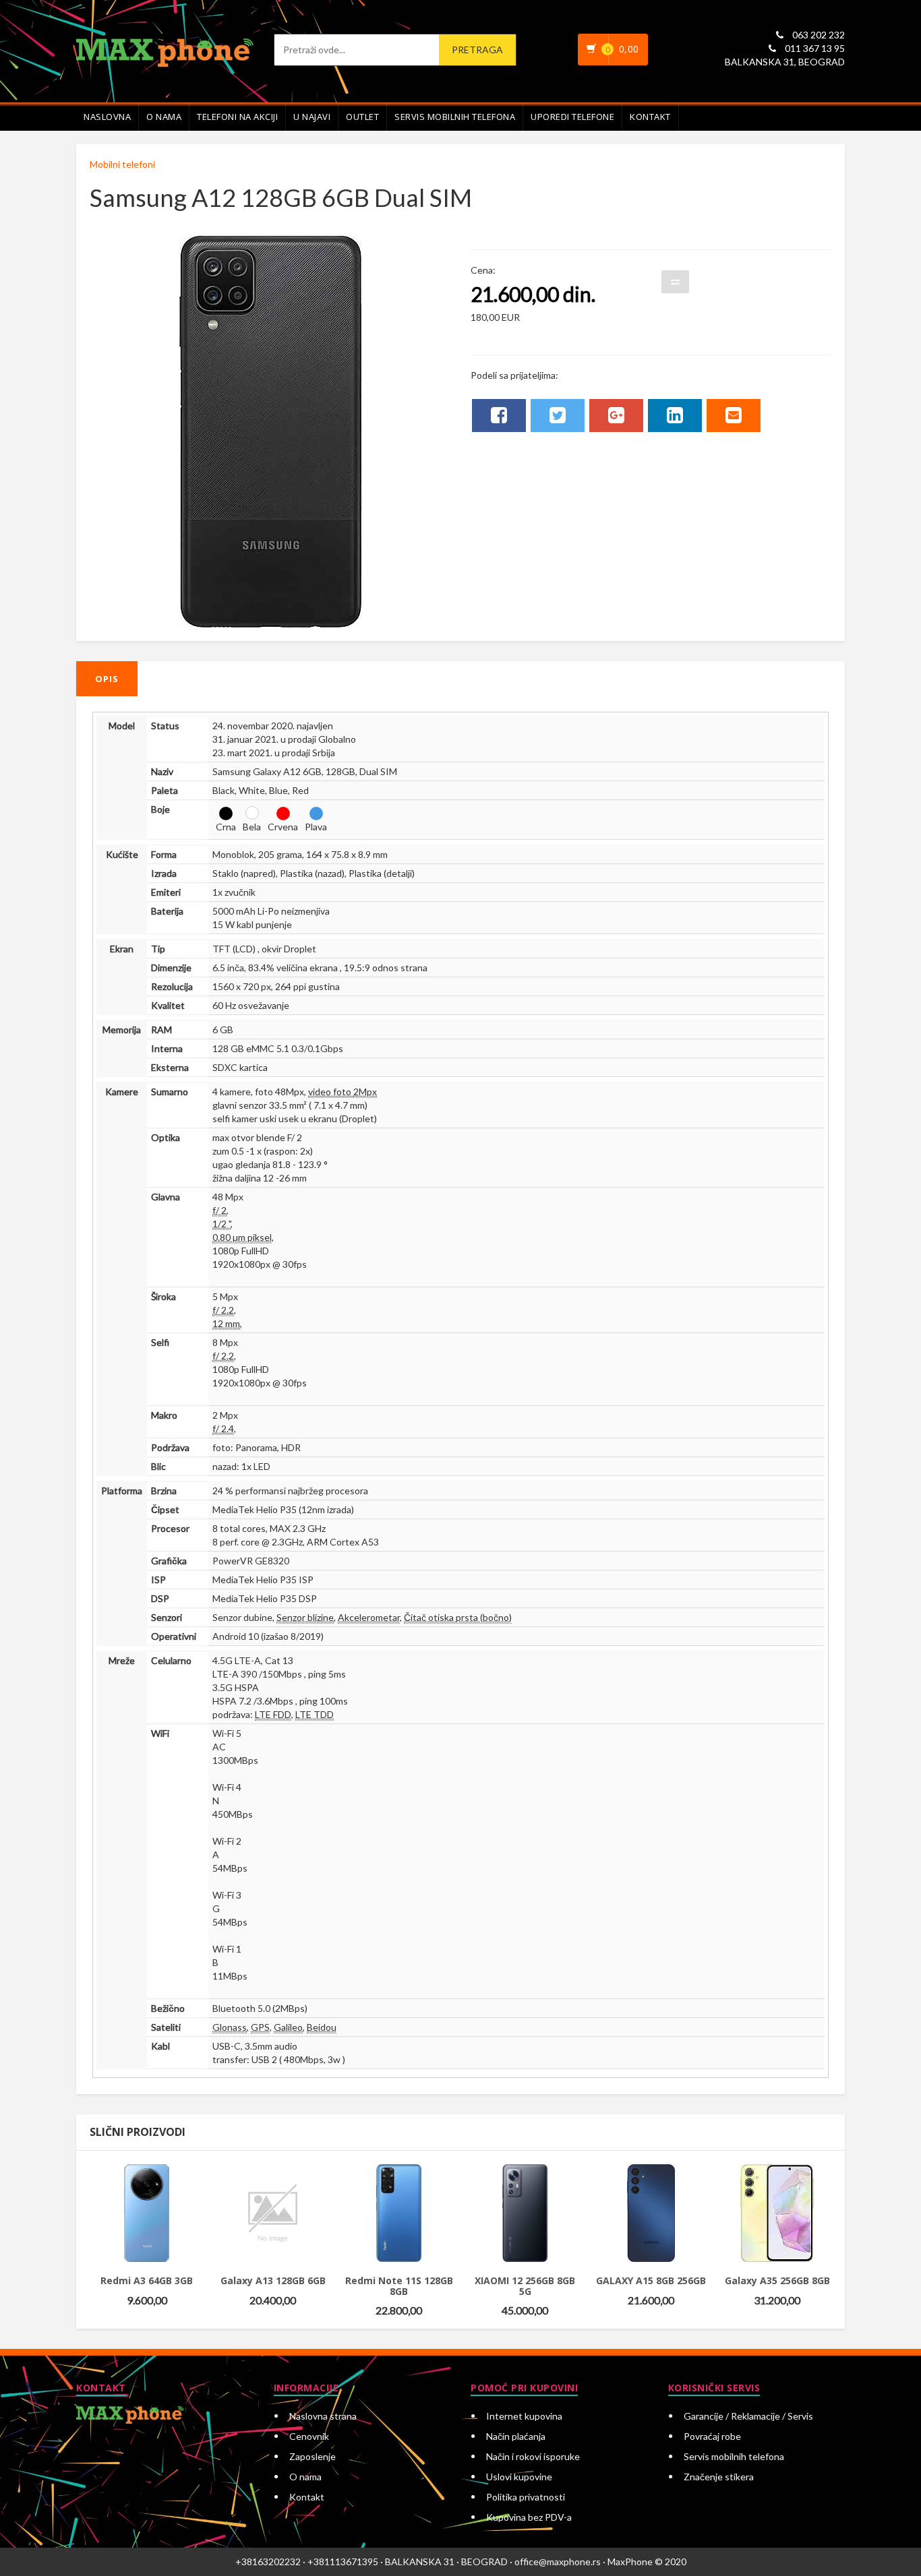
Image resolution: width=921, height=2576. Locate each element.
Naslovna (107, 117)
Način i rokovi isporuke (533, 2456)
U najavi (312, 117)
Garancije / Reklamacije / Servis (748, 2416)
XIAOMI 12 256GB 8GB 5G (525, 2286)
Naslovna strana (323, 2416)
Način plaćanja (516, 2436)
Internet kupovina (524, 2416)
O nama (164, 117)
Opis (107, 679)
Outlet (362, 117)
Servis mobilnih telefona (455, 117)
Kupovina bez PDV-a (529, 2517)
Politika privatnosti (526, 2497)
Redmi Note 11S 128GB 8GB (399, 2286)
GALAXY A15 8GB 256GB (651, 2280)
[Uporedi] (156, 2179)
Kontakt (650, 117)
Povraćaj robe (712, 2436)
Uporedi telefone (572, 117)
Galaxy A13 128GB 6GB (273, 2280)
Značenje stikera (719, 2477)
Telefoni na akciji (237, 117)
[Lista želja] (127, 2179)
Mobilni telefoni (122, 164)
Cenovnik (309, 2436)
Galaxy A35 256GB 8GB (777, 2280)
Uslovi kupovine (519, 2477)
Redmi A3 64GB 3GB (147, 2280)
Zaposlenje (313, 2456)
